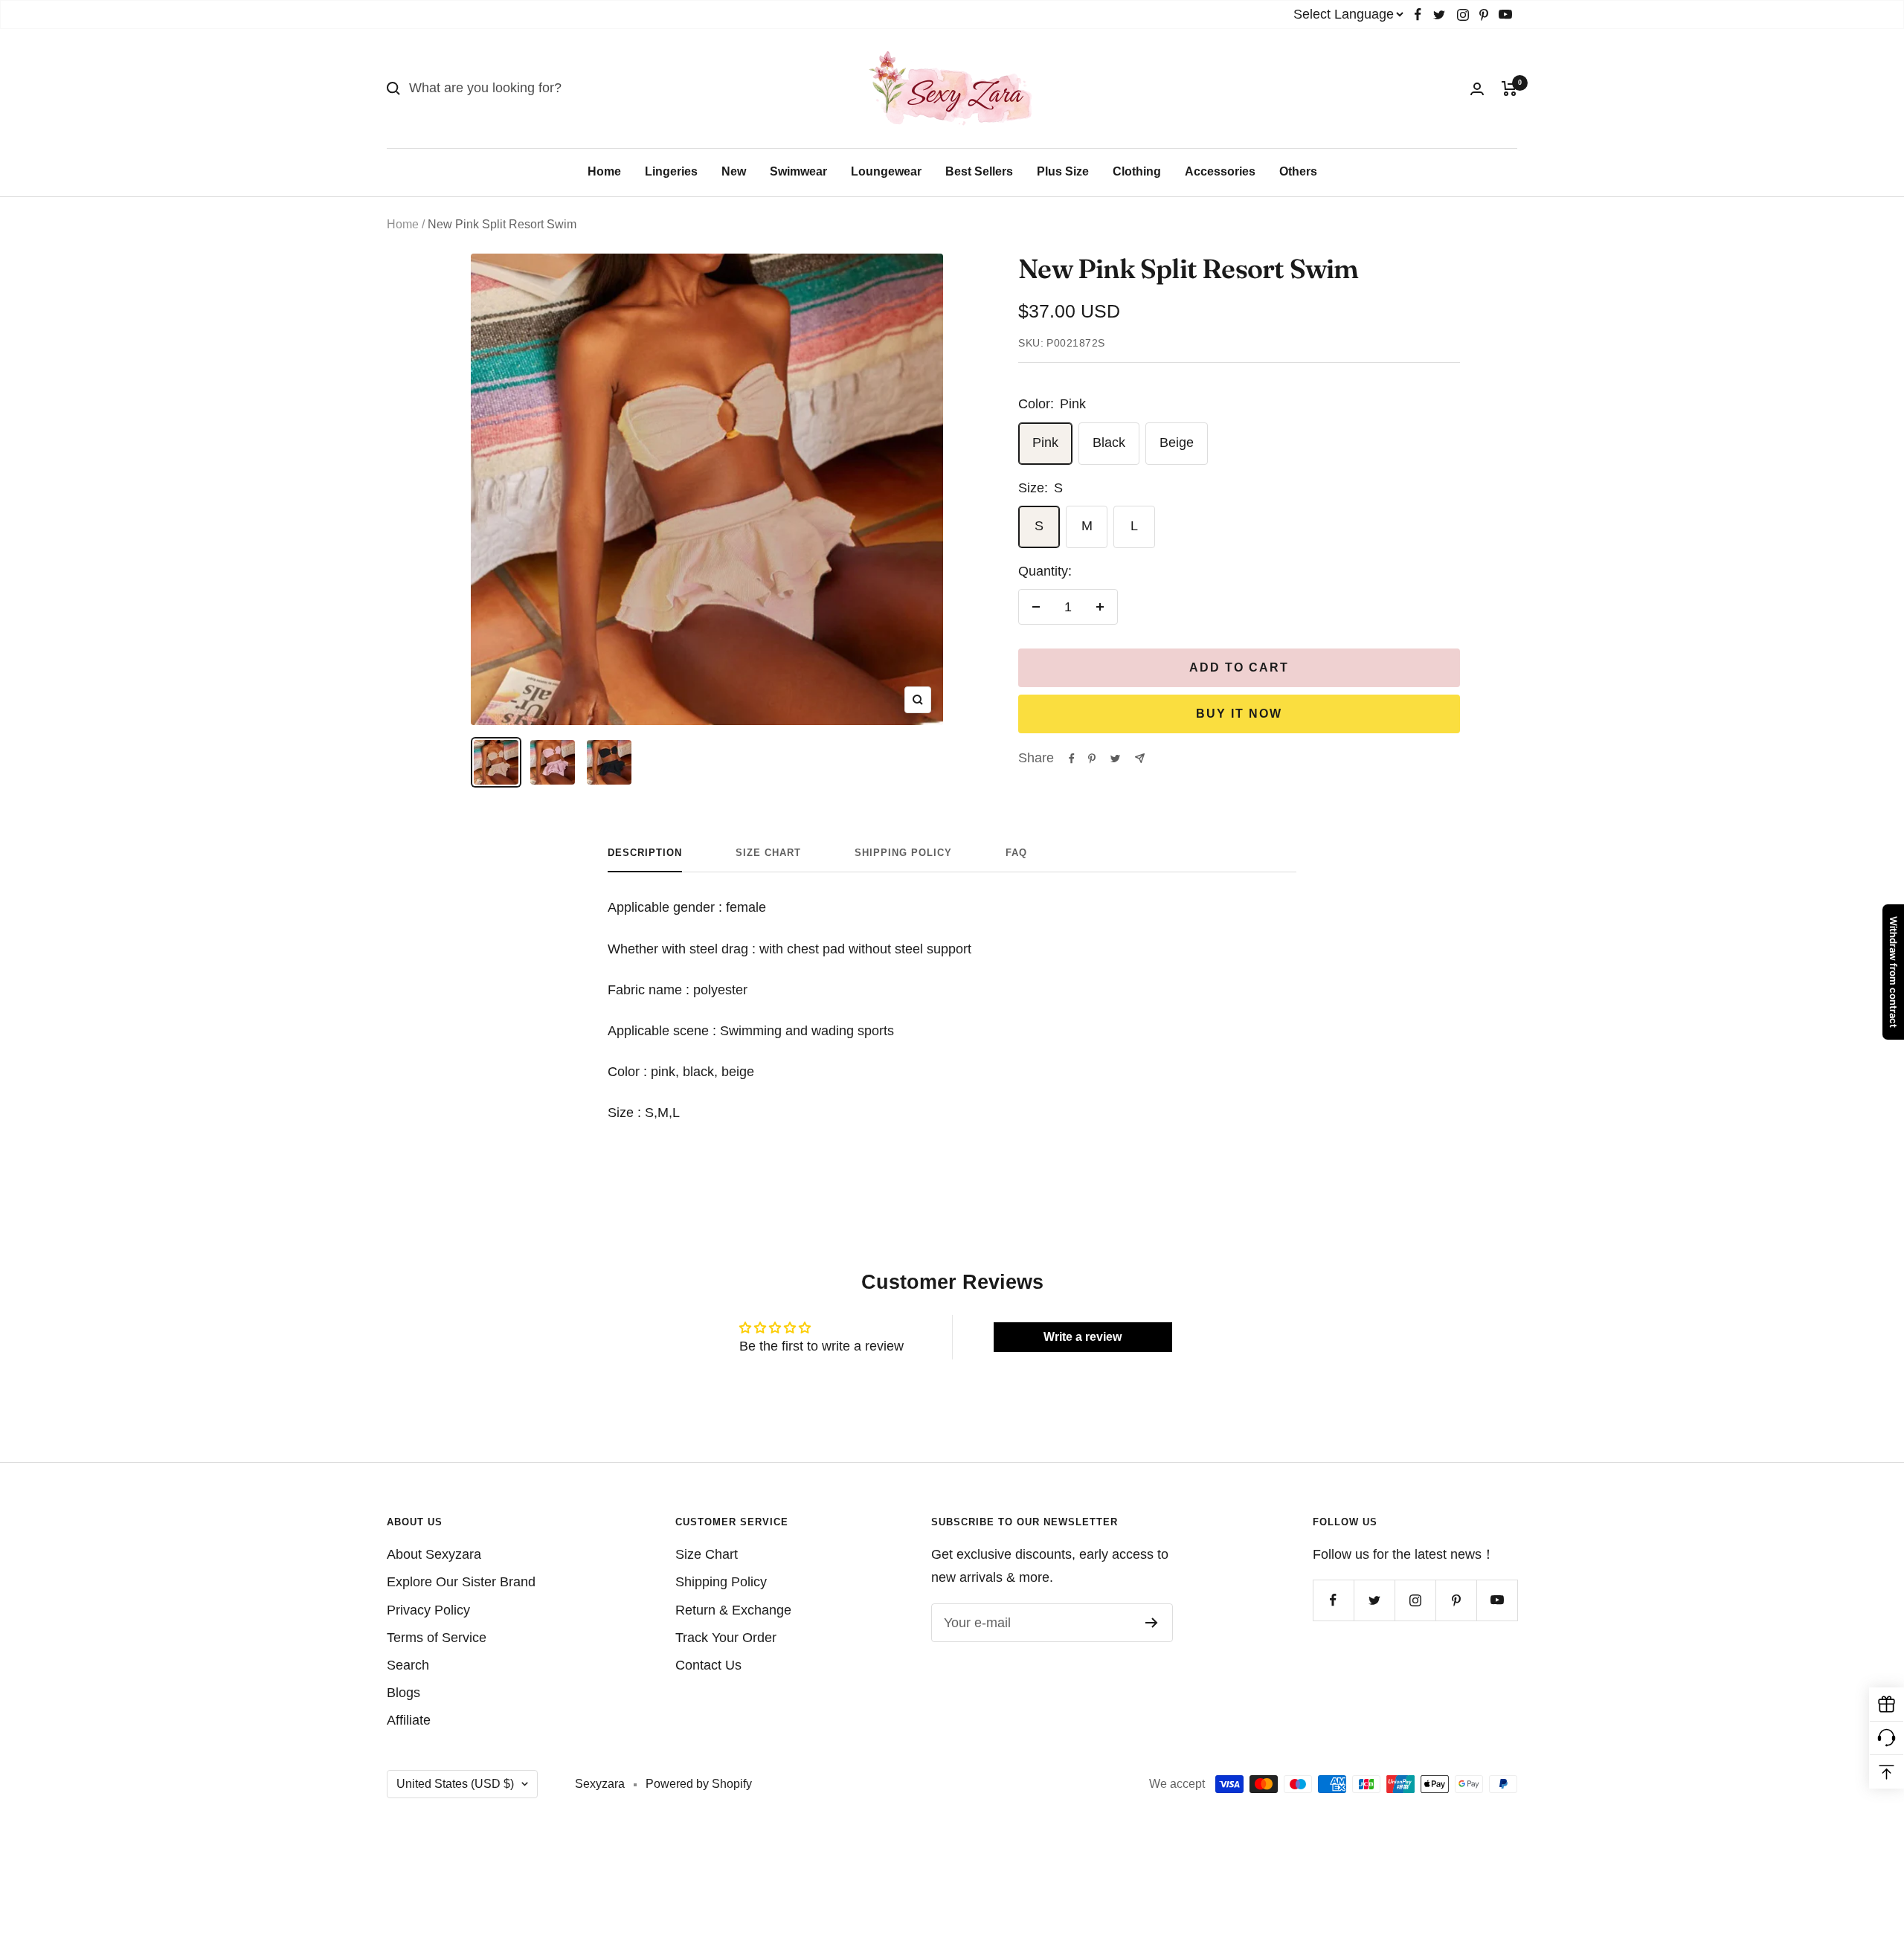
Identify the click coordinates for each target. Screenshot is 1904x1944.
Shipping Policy (903, 853)
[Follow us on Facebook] (1418, 15)
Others (1298, 171)
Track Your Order (726, 1638)
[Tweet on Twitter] (1115, 759)
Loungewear (886, 171)
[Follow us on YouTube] (1505, 15)
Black (1109, 442)
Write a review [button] (1083, 1337)
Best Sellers (979, 171)
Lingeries (671, 171)
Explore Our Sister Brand (461, 1582)
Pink (1045, 442)
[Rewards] (1887, 1705)
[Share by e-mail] (1140, 758)
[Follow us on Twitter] (1439, 15)
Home (604, 171)
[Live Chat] (1887, 1738)
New (734, 171)
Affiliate (409, 1720)
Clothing (1137, 171)
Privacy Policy (428, 1610)
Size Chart (768, 853)
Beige (1177, 442)
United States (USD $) (455, 1784)
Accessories (1220, 171)
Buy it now (1239, 714)
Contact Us (708, 1665)
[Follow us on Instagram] (1463, 15)
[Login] (1477, 89)
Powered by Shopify (699, 1784)
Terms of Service (437, 1638)
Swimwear (798, 171)
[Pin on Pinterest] (1092, 759)
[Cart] (1509, 88)
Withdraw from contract (1894, 972)
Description (645, 853)
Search (408, 1665)
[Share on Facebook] (1072, 759)
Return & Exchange (733, 1610)
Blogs (403, 1693)
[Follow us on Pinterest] (1484, 15)
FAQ (1016, 853)
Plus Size (1063, 171)
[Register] (1152, 1623)
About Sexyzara (434, 1554)
